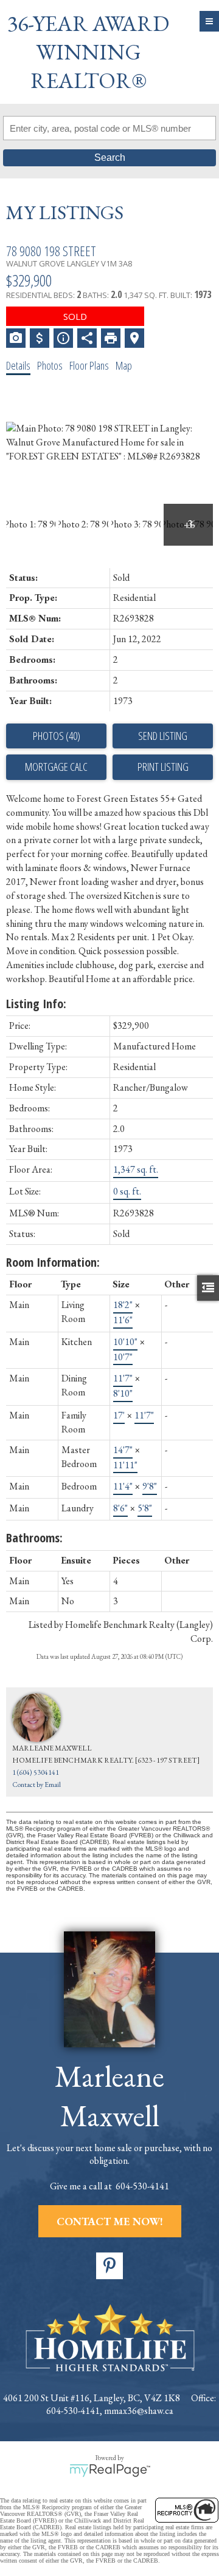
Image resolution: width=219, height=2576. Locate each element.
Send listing (163, 736)
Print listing (163, 767)
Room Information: (53, 1262)
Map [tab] (124, 365)
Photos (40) (57, 736)
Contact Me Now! (110, 2221)
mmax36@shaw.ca (139, 2411)
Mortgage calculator (56, 767)
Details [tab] (18, 365)
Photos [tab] (50, 365)
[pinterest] (109, 2266)
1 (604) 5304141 (36, 1772)
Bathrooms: (34, 1538)
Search (110, 158)
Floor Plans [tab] (89, 365)
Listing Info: (36, 1004)
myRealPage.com (110, 2470)
